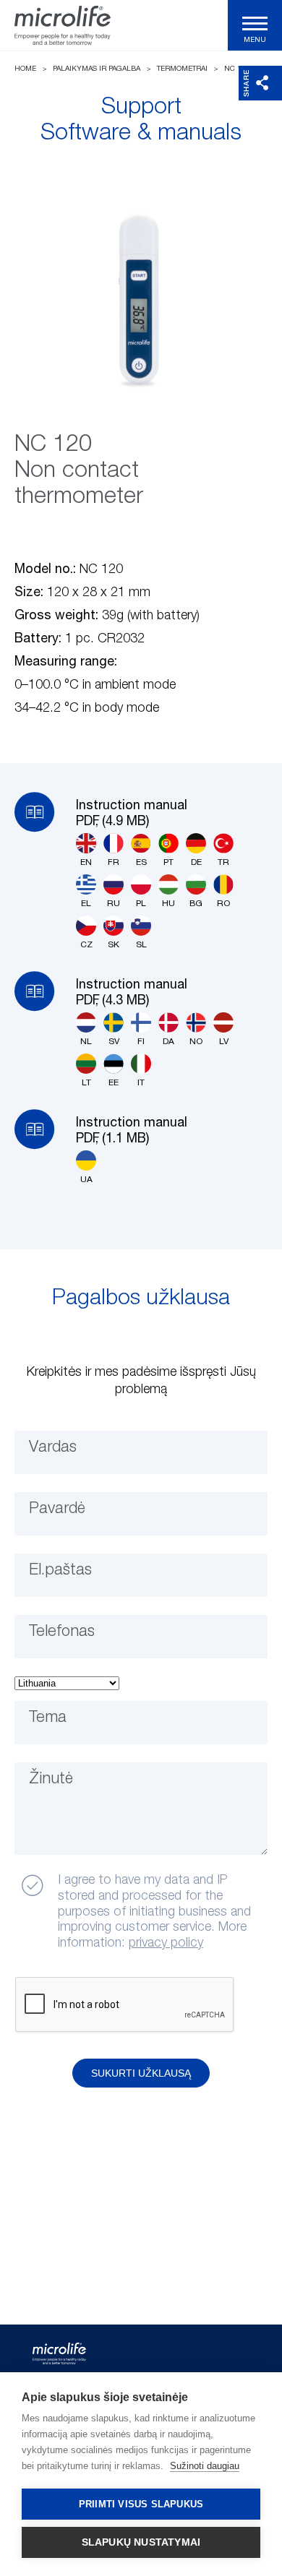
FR (114, 863)
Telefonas (62, 1632)
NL (86, 1042)
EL (86, 904)
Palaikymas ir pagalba (97, 69)
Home (25, 69)
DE (196, 863)
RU (114, 904)
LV (224, 1042)
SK (114, 945)
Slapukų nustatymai (141, 2542)
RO (223, 904)
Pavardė (57, 1509)
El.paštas (60, 1570)
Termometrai (182, 69)
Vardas (53, 1447)
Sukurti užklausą (141, 2073)
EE (114, 1083)
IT (141, 1083)
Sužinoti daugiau (205, 2466)
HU (168, 904)
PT (168, 863)
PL (141, 904)
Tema (48, 1718)
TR (223, 863)
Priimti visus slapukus (141, 2504)
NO (196, 1042)
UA (86, 1180)
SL (141, 945)
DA (168, 1042)
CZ (86, 945)
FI (141, 1042)
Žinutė (51, 1779)
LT (86, 1083)
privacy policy (166, 1943)
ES (141, 863)
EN (86, 863)
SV (114, 1042)
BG (196, 904)
